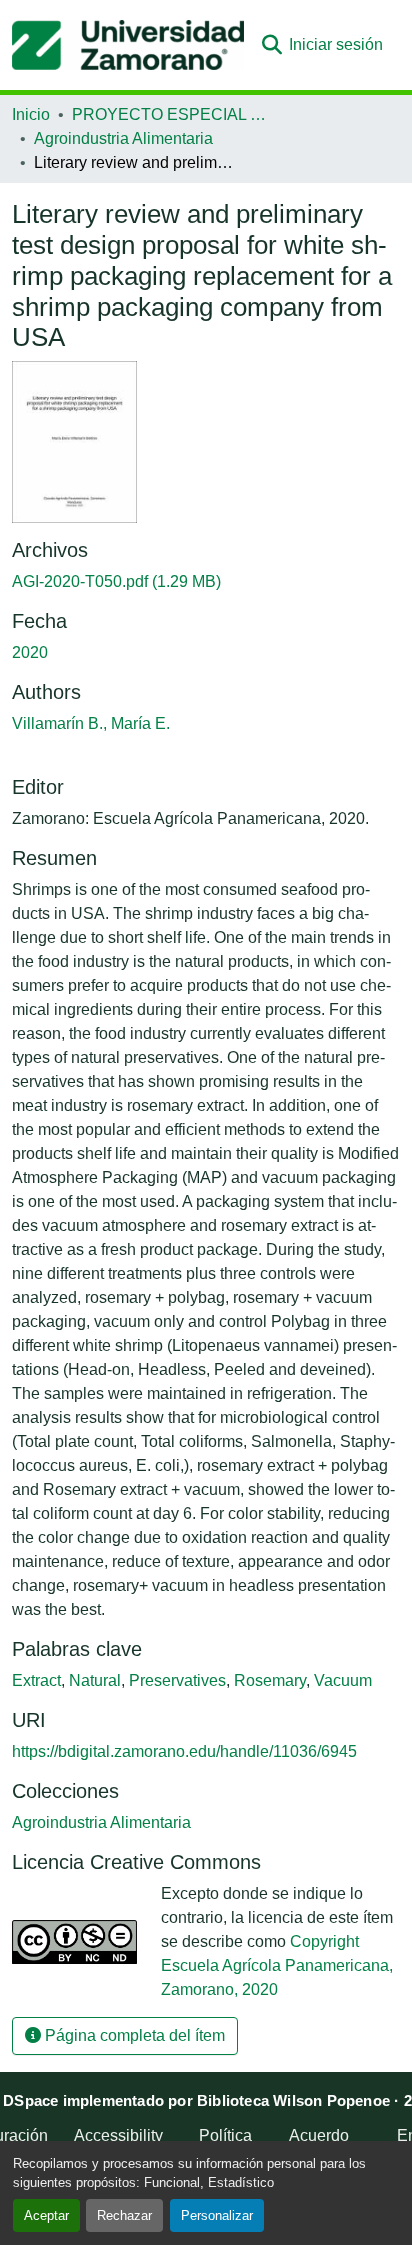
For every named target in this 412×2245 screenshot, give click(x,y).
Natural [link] (95, 1680)
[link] (206, 582)
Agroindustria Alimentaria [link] (123, 138)
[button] (128, 45)
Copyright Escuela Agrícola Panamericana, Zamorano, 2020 (277, 1965)
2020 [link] (30, 652)
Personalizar (217, 2215)
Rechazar (124, 2215)
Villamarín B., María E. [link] (91, 723)
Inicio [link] (31, 114)
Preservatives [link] (177, 1680)
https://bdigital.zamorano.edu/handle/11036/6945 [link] (184, 1751)
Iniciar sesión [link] (336, 44)
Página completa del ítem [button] (133, 2035)
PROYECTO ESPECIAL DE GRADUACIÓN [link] (172, 114)
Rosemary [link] (270, 1680)
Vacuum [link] (343, 1680)
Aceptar (46, 2215)
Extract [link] (36, 1680)
